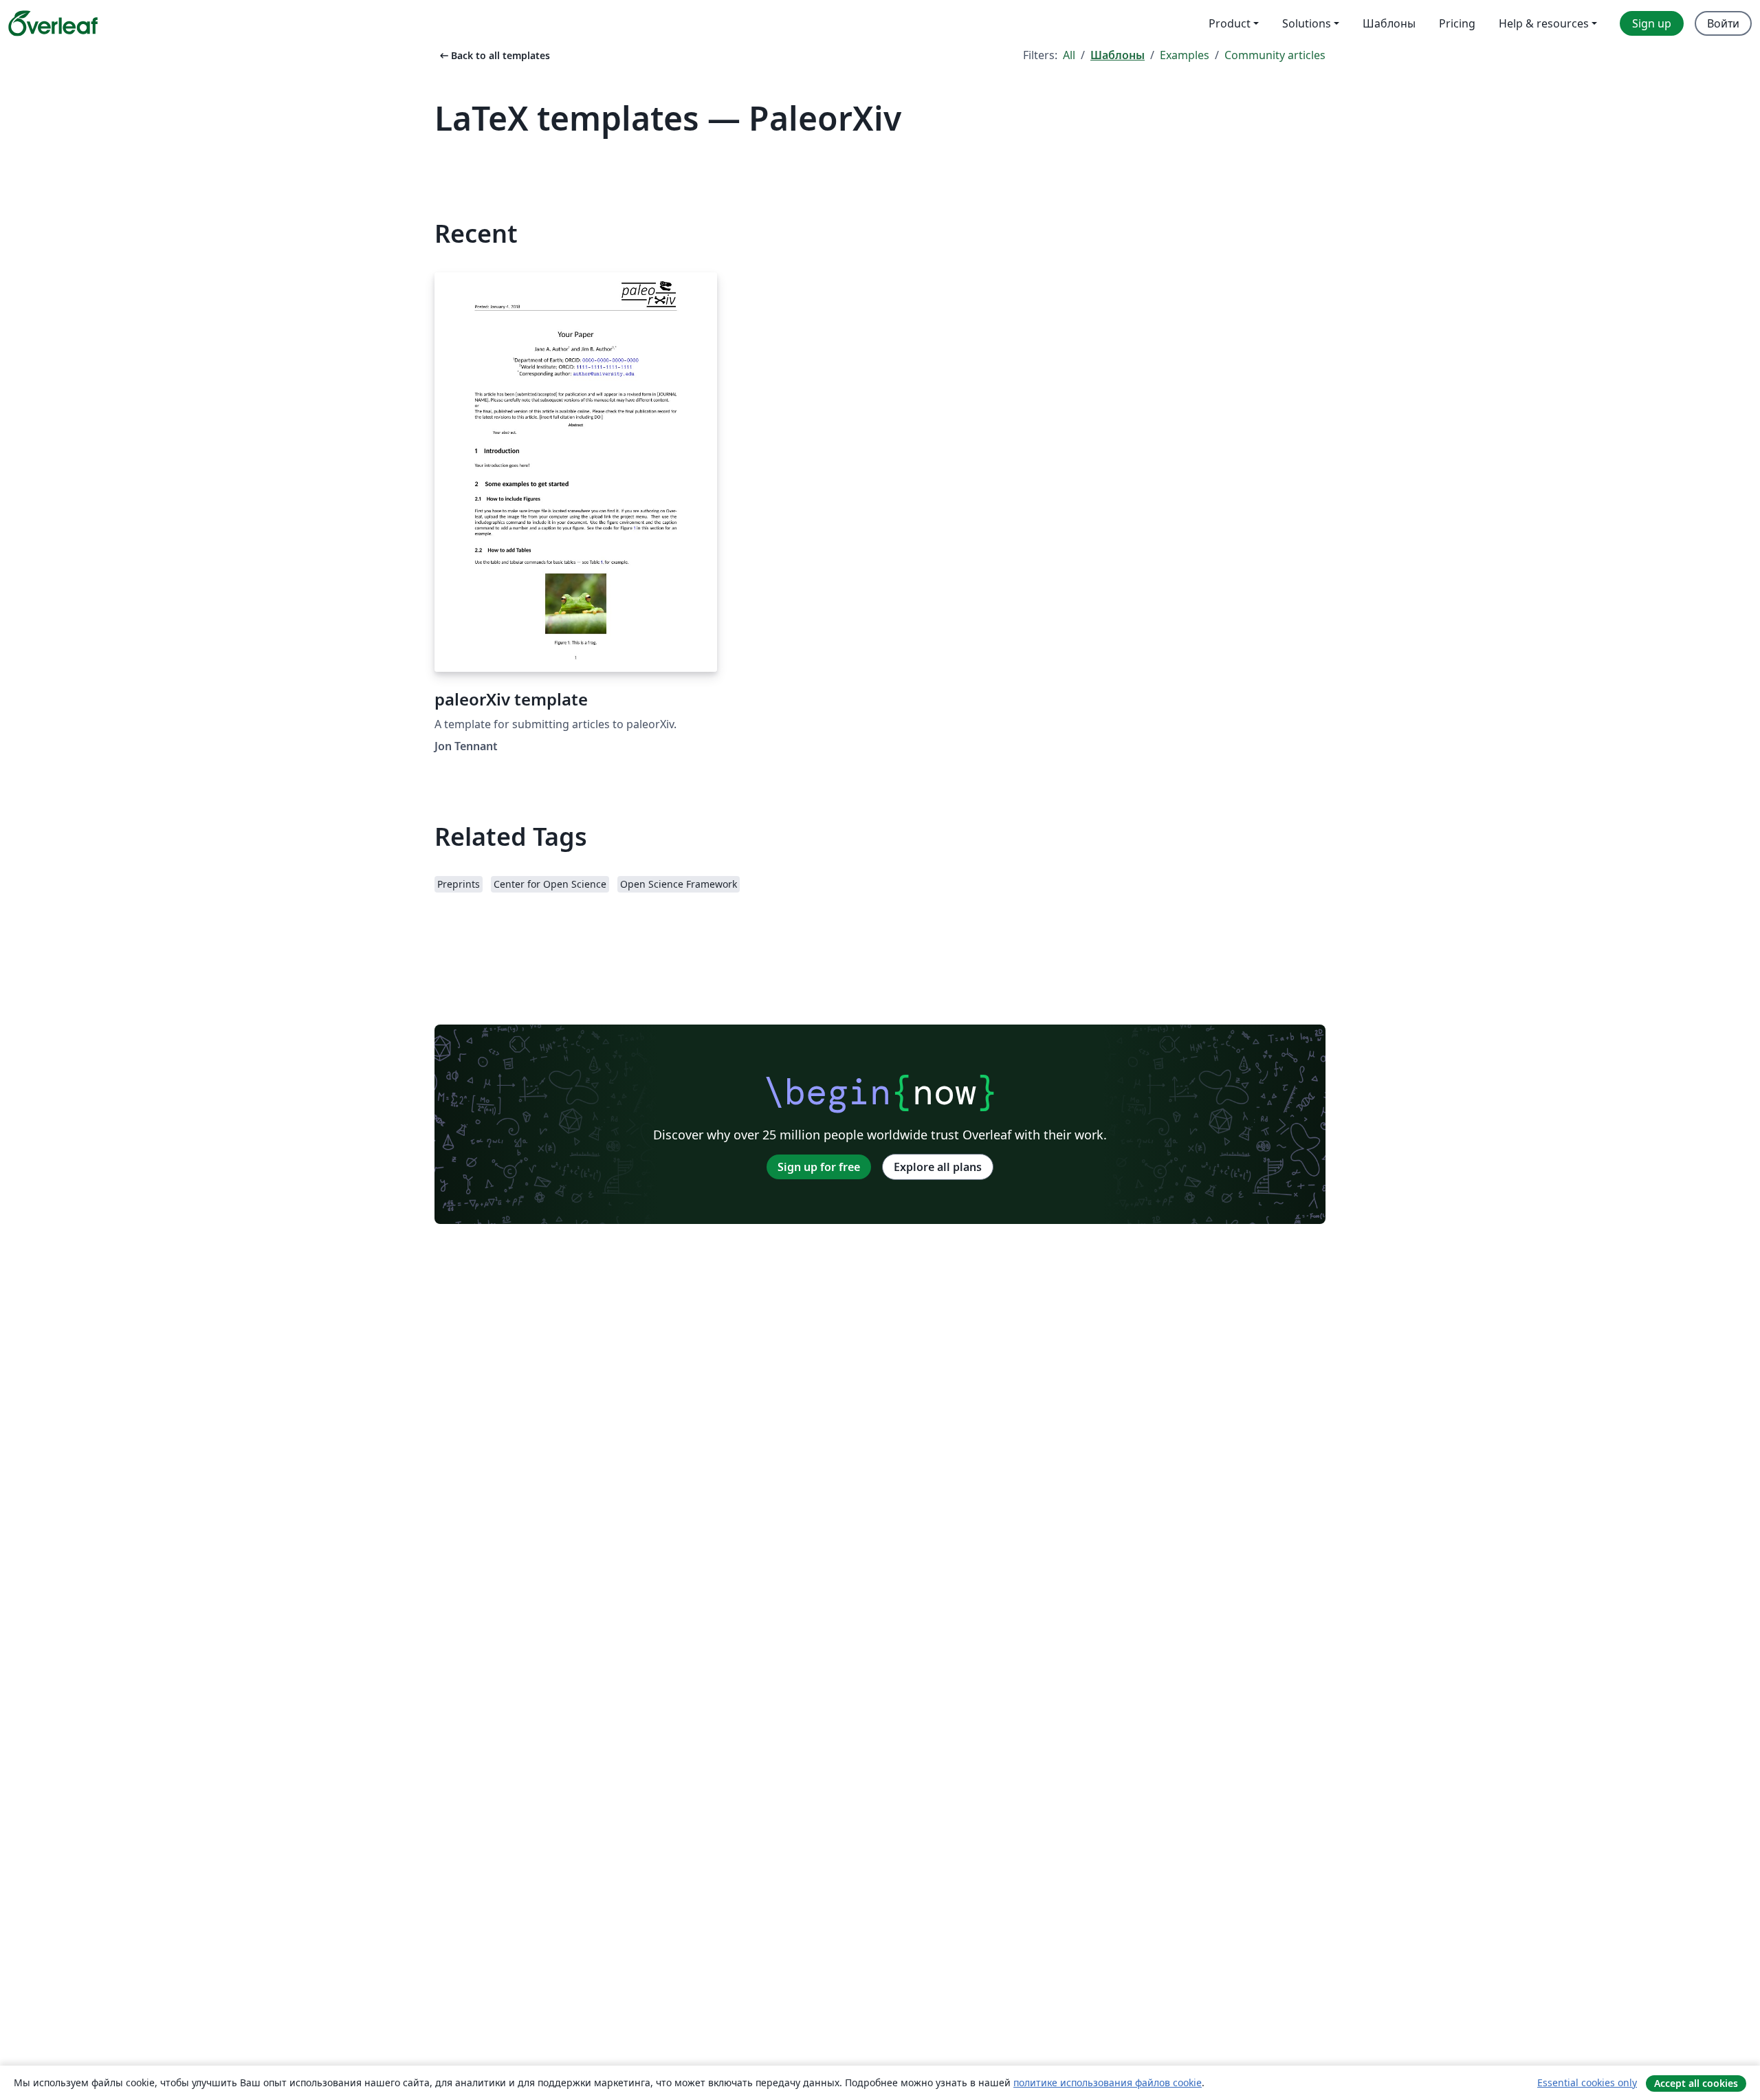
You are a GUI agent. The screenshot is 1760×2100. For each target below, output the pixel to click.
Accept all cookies (1696, 2083)
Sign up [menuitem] (1652, 23)
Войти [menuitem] (1723, 23)
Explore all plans (938, 1167)
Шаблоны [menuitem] (1389, 23)
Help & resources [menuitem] (1544, 23)
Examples (1185, 55)
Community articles (1275, 55)
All (1069, 55)
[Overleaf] (53, 23)
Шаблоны (1118, 55)
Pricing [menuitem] (1457, 23)
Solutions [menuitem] (1307, 23)
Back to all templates (494, 55)
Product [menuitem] (1230, 23)
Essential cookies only (1587, 2082)
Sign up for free (819, 1167)
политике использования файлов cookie (1108, 2082)
